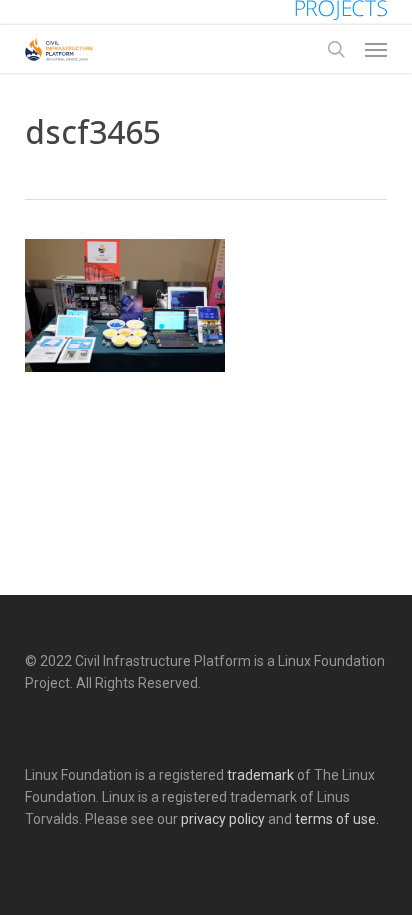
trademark (260, 775)
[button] (376, 49)
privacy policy (223, 819)
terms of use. (337, 819)
